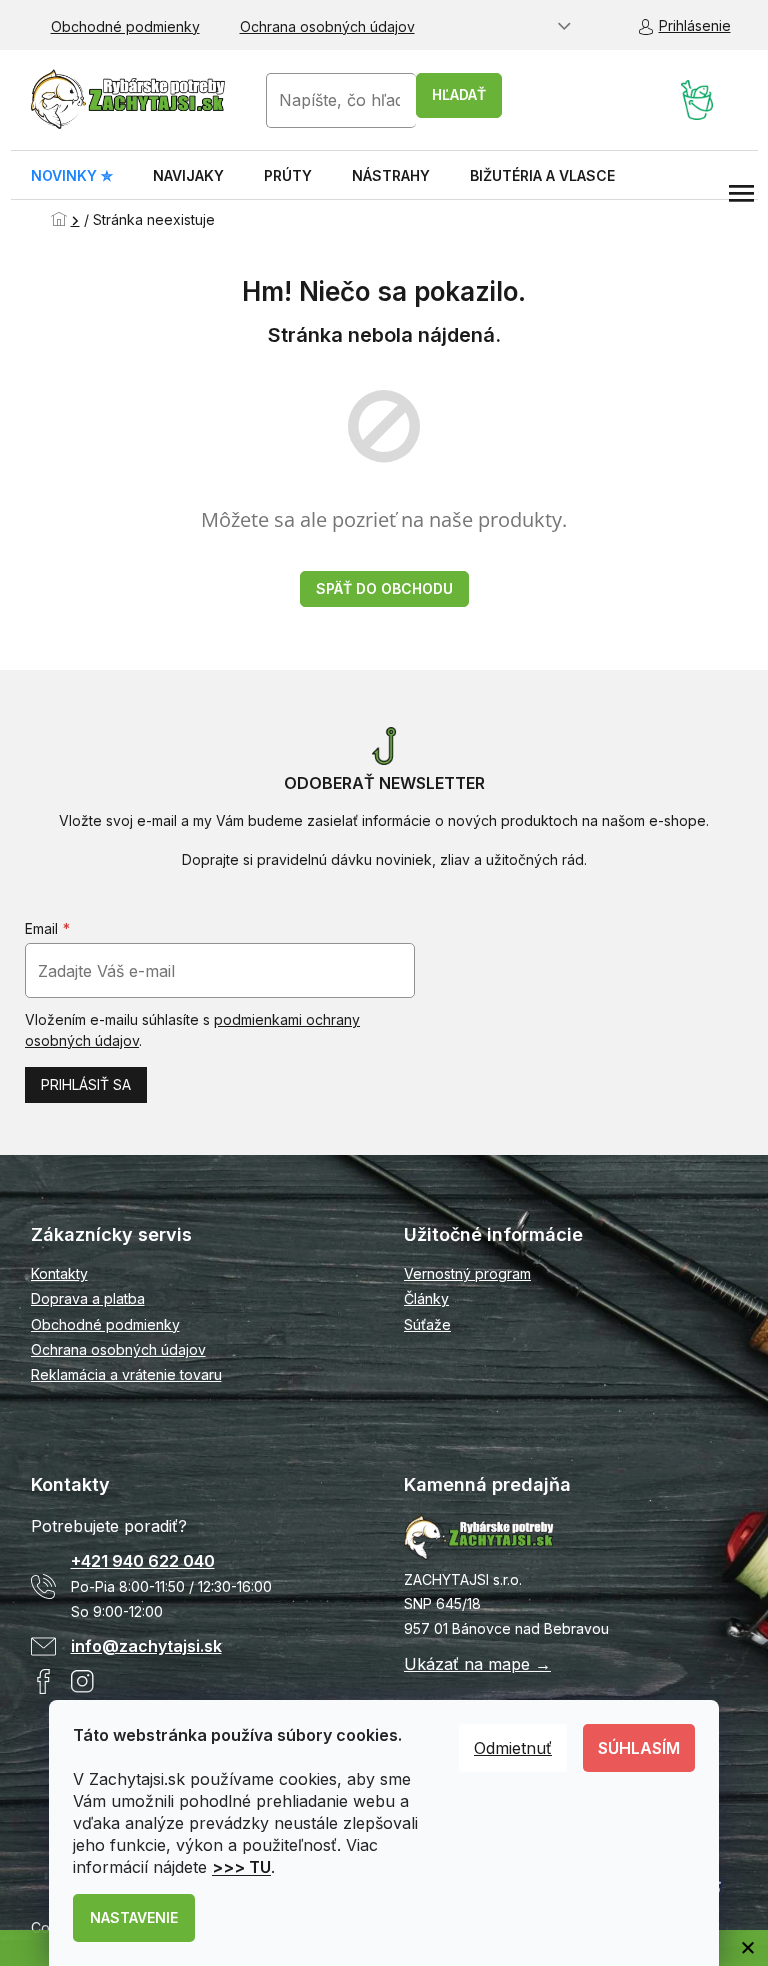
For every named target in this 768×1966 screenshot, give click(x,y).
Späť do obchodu (384, 588)
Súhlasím (639, 1748)
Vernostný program (467, 1273)
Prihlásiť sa (86, 1084)
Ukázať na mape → (477, 1664)
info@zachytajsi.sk (146, 1646)
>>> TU (241, 1867)
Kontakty (59, 1273)
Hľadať (459, 94)
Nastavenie (134, 1917)
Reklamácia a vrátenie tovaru (126, 1374)
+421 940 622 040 (143, 1561)
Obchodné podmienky (125, 26)
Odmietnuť (513, 1748)
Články (426, 1298)
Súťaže (427, 1324)
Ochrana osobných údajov (327, 26)
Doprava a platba (88, 1298)
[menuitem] (72, 176)
